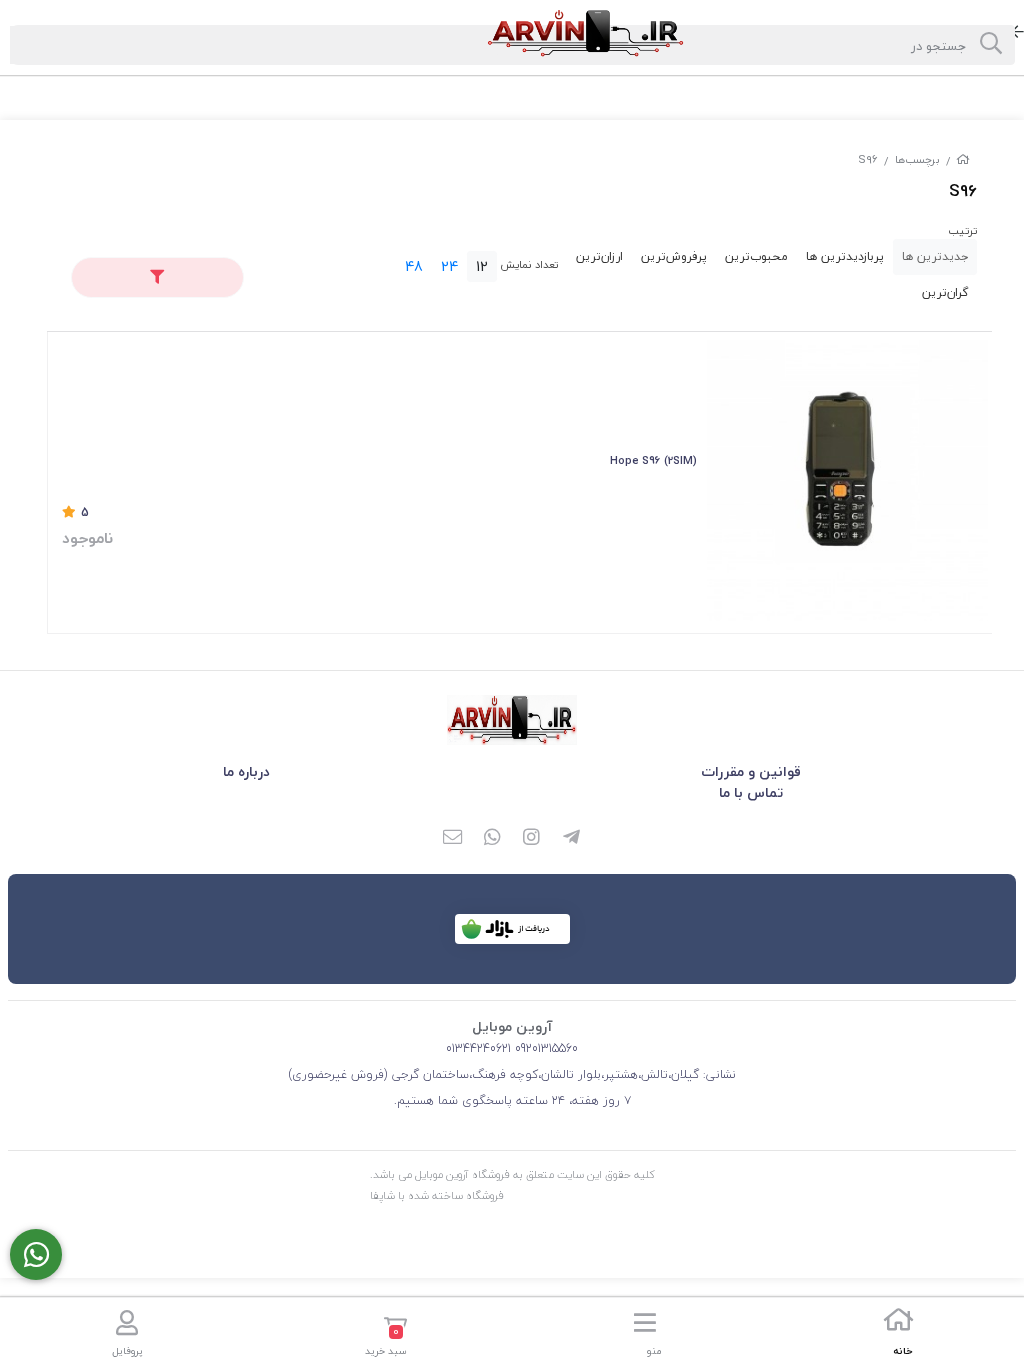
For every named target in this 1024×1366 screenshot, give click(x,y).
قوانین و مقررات (751, 771)
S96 (868, 159)
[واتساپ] (492, 839)
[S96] (512, 720)
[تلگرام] (572, 839)
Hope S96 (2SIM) (653, 460)
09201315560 (544, 1048)
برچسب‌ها (917, 159)
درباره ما (246, 771)
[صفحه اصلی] (963, 159)
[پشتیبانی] (36, 1254)
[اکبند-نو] (847, 480)
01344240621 (478, 1048)
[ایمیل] (452, 839)
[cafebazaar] (512, 929)
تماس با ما (751, 792)
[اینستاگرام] (532, 839)
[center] (991, 45)
